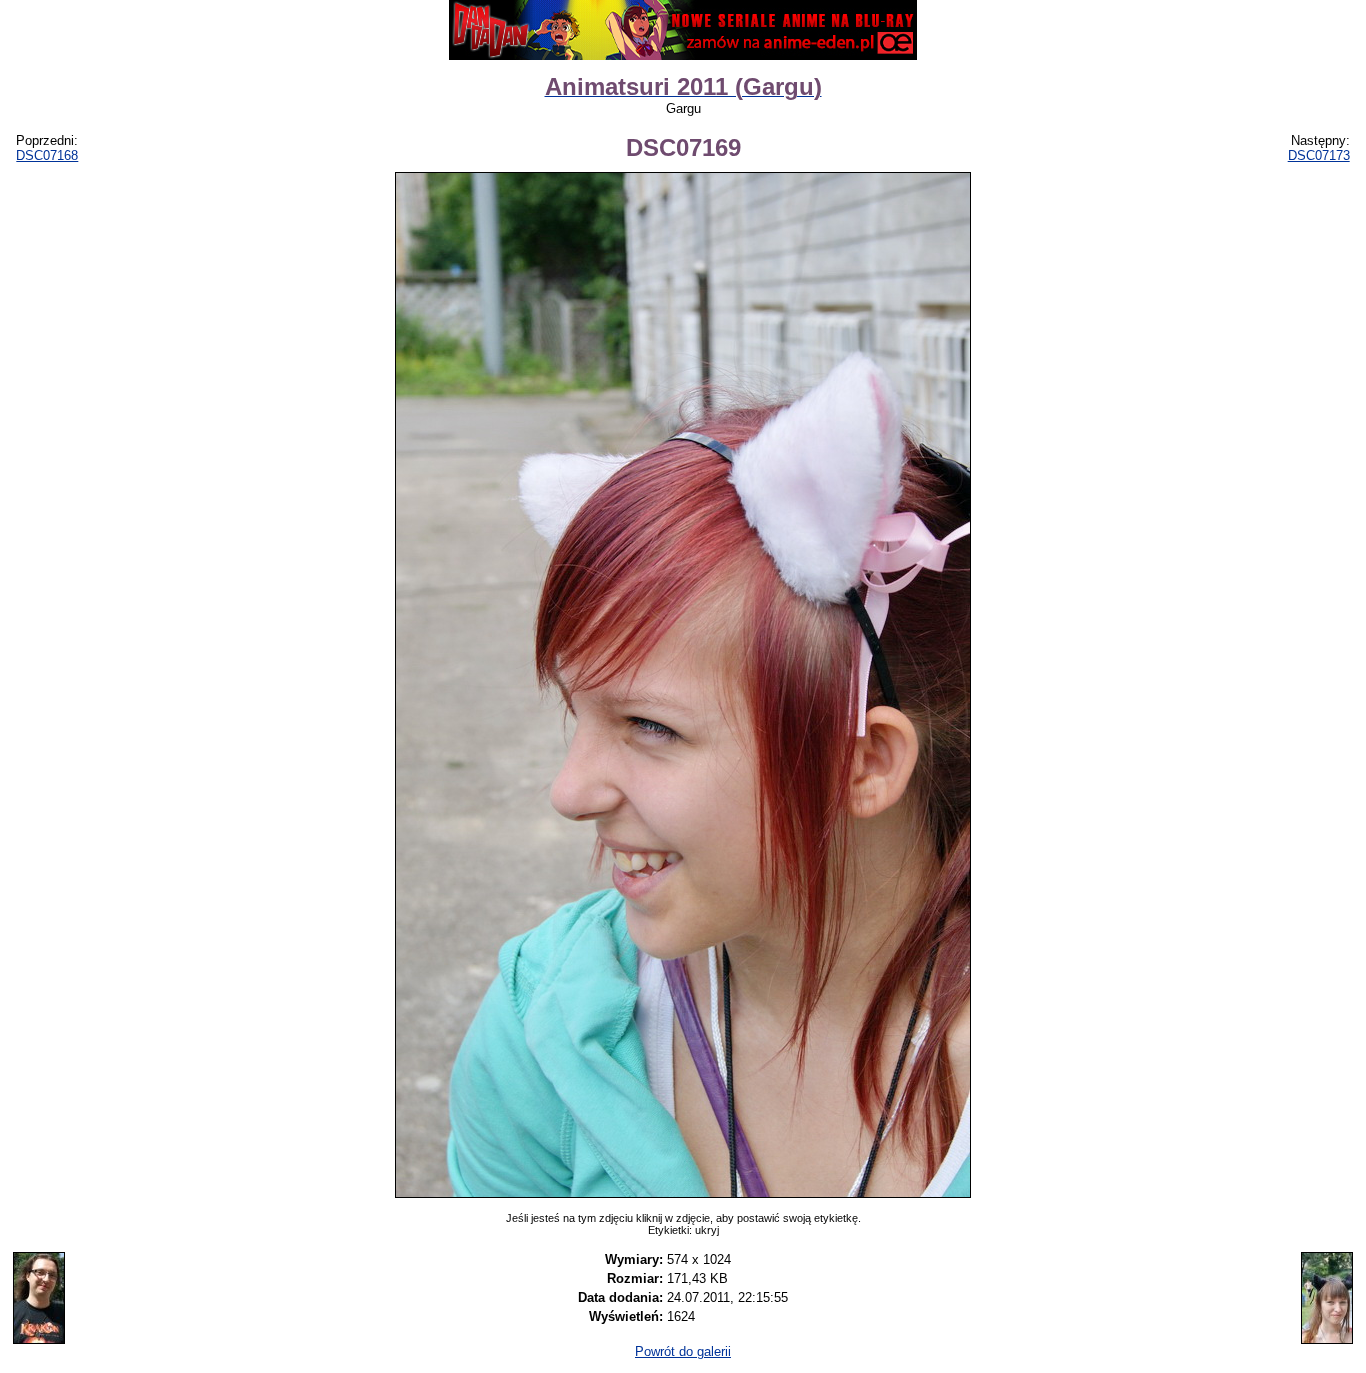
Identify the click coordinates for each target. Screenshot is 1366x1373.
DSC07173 (1319, 155)
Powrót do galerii (683, 1351)
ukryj (707, 1230)
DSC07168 (47, 155)
